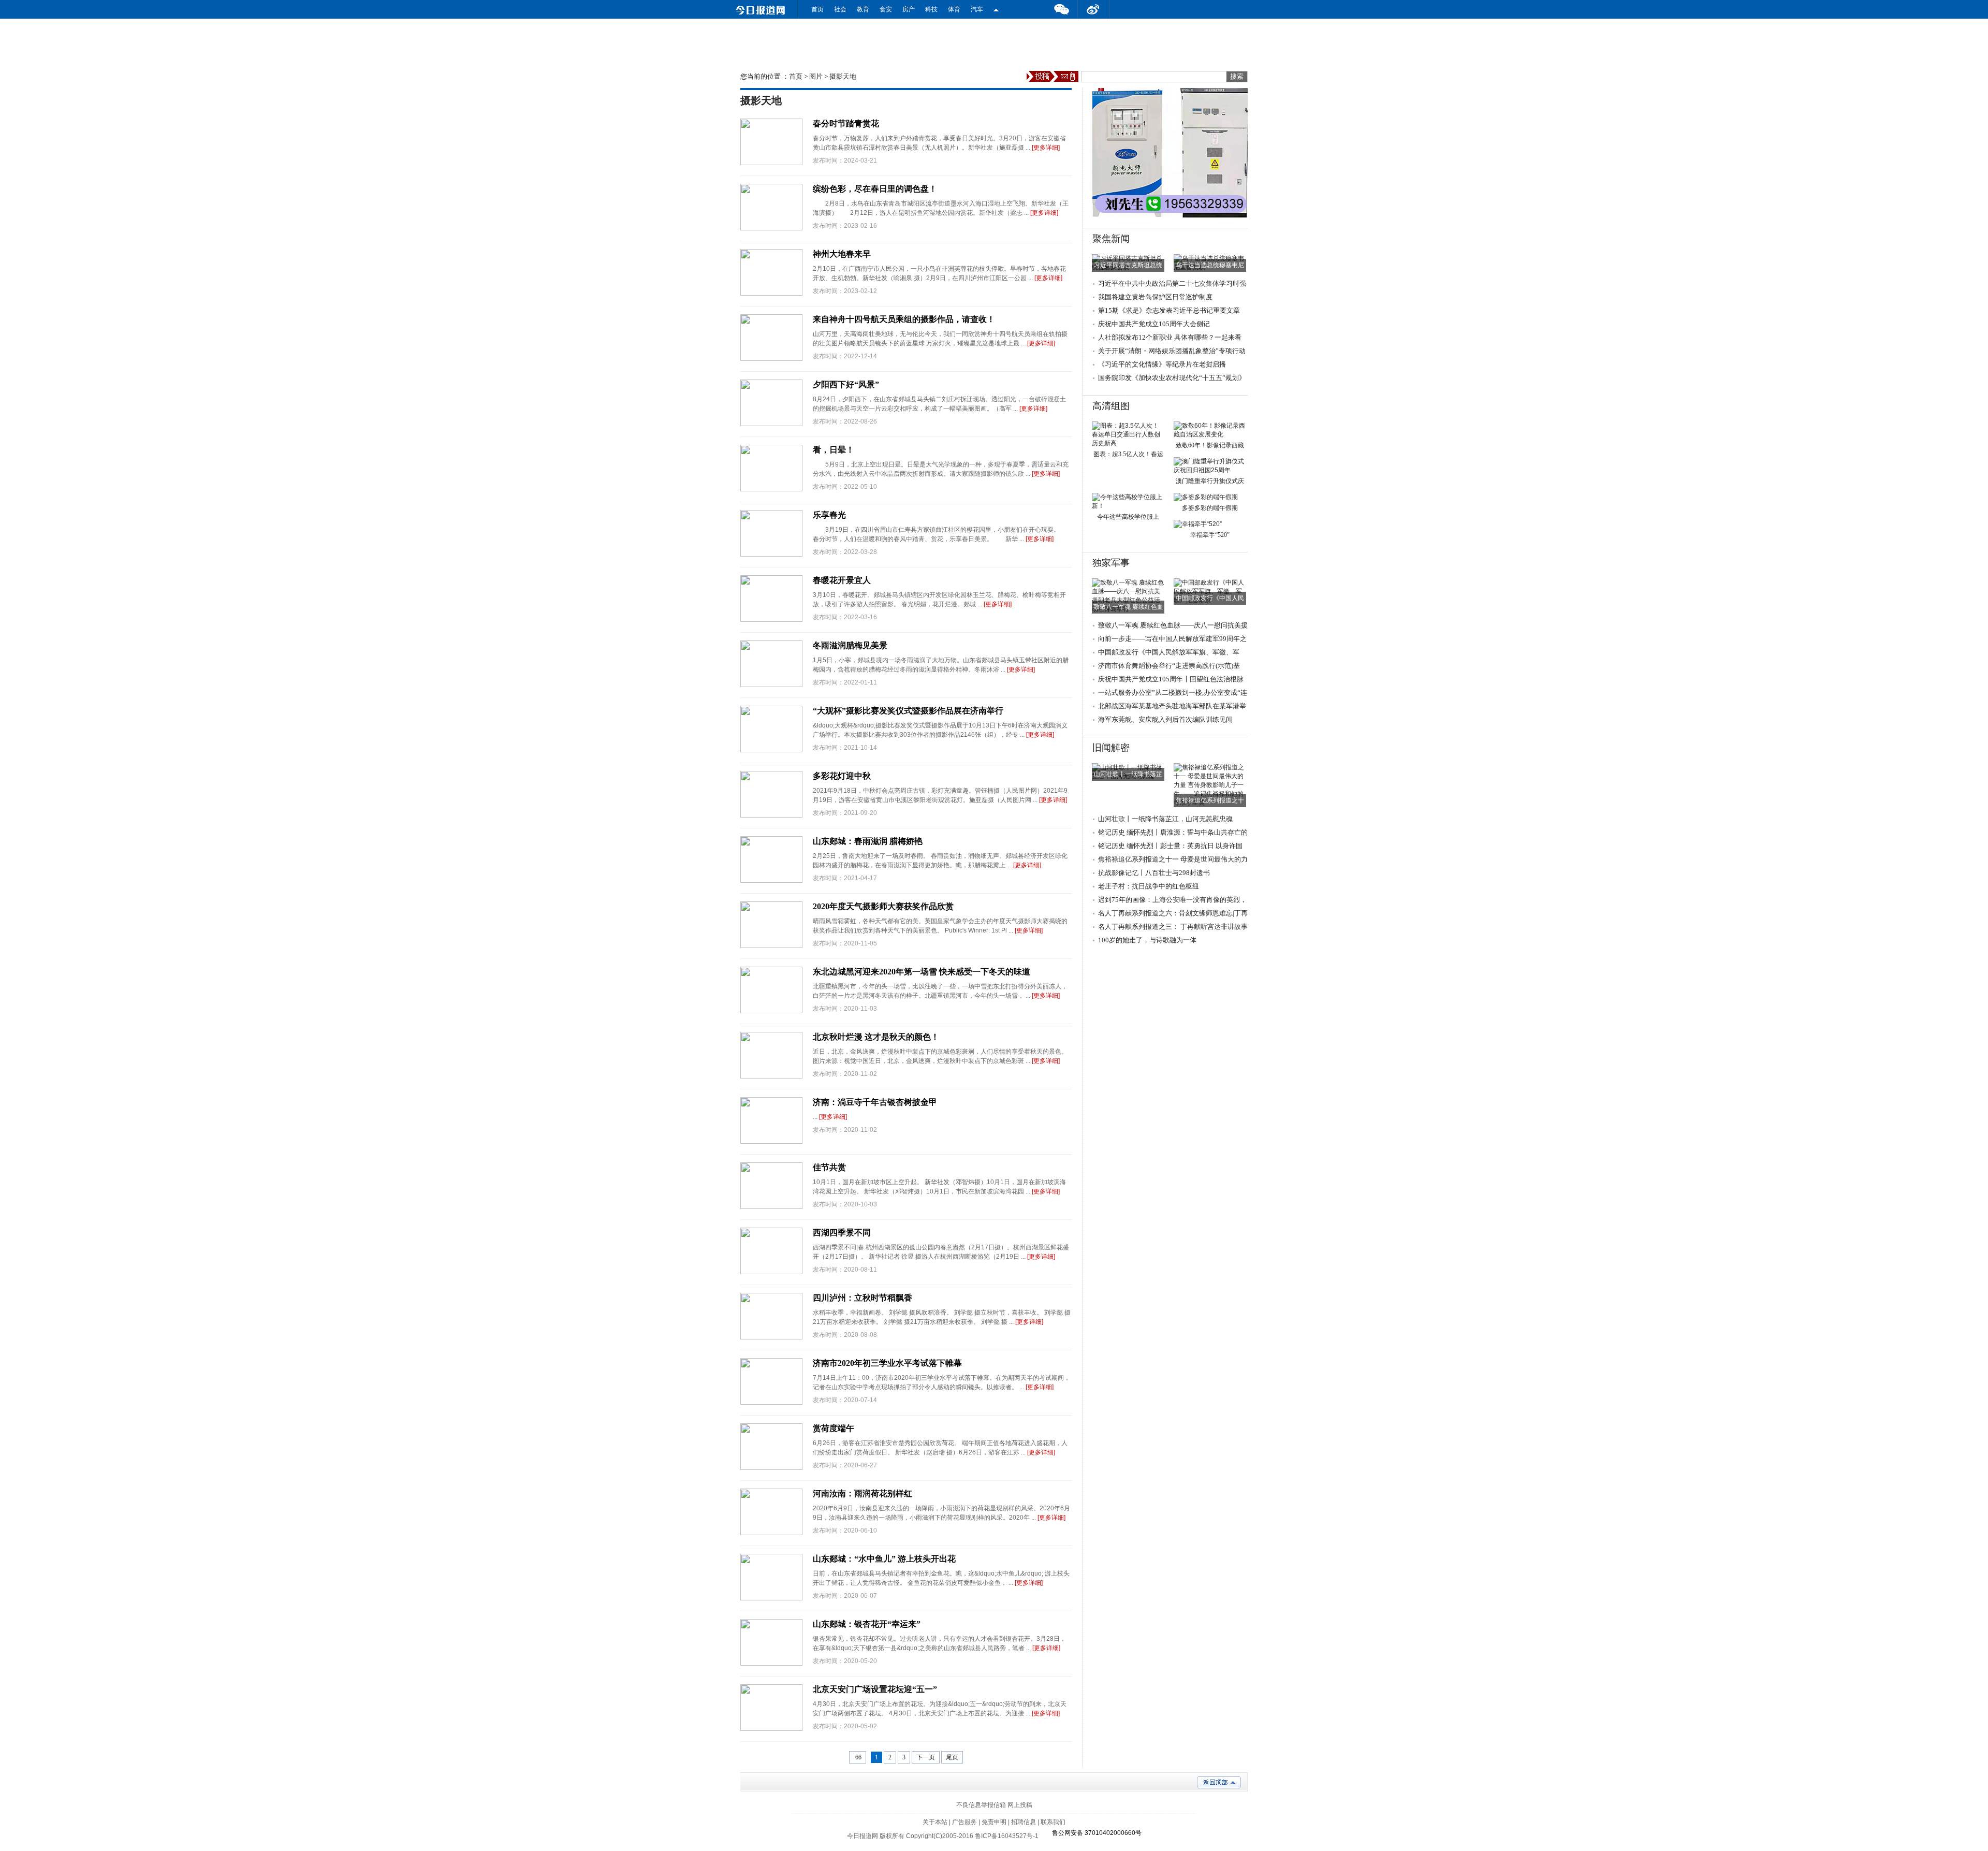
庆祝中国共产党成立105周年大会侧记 (1154, 324)
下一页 (926, 1757)
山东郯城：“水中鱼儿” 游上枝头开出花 (884, 1559)
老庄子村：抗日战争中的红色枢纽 (1149, 886)
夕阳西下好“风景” (846, 384)
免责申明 (994, 1822)
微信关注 (996, 9)
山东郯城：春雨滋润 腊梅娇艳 (868, 841)
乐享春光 (829, 515)
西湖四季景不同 (842, 1233)
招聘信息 (1024, 1822)
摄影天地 (843, 76)
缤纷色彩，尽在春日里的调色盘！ (875, 189)
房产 (909, 9)
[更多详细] (1046, 148)
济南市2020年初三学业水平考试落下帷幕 (887, 1363)
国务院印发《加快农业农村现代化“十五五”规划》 (1172, 378)
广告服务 (964, 1822)
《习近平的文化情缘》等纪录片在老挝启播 (1162, 364)
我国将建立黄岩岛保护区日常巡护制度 (1155, 297)
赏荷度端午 (834, 1428)
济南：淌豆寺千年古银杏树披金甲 (875, 1102)
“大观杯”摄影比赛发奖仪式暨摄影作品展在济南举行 (908, 711)
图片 (816, 76)
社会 (840, 9)
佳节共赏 (829, 1167)
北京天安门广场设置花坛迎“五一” (875, 1689)
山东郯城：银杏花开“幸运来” (867, 1624)
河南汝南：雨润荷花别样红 (863, 1493)
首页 (817, 9)
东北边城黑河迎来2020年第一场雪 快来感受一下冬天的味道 (922, 972)
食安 (886, 9)
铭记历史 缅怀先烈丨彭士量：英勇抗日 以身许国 (1170, 846)
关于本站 (935, 1822)
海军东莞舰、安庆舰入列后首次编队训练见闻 (1165, 719)
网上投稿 (1020, 1805)
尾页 (952, 1757)
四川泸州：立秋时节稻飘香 (863, 1298)
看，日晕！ (834, 450)
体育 (954, 9)
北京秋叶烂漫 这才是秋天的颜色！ (876, 1037)
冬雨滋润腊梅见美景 (850, 645)
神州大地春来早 (842, 254)
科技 (931, 9)
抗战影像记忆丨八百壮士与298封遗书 (1154, 873)
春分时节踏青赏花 (846, 123)
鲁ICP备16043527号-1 (1007, 1836)
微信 (1061, 9)
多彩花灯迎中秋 (842, 776)
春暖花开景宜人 (842, 580)
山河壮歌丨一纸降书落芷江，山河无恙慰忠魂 (1165, 819)
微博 (1093, 9)
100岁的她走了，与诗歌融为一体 (1147, 940)
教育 (863, 9)
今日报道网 (863, 1836)
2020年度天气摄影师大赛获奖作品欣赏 (883, 906)
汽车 (977, 9)
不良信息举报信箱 (981, 1805)
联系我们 (1053, 1822)
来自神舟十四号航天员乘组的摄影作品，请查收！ (904, 319)
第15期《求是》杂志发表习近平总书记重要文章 (1169, 310)
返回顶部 (1219, 1782)
